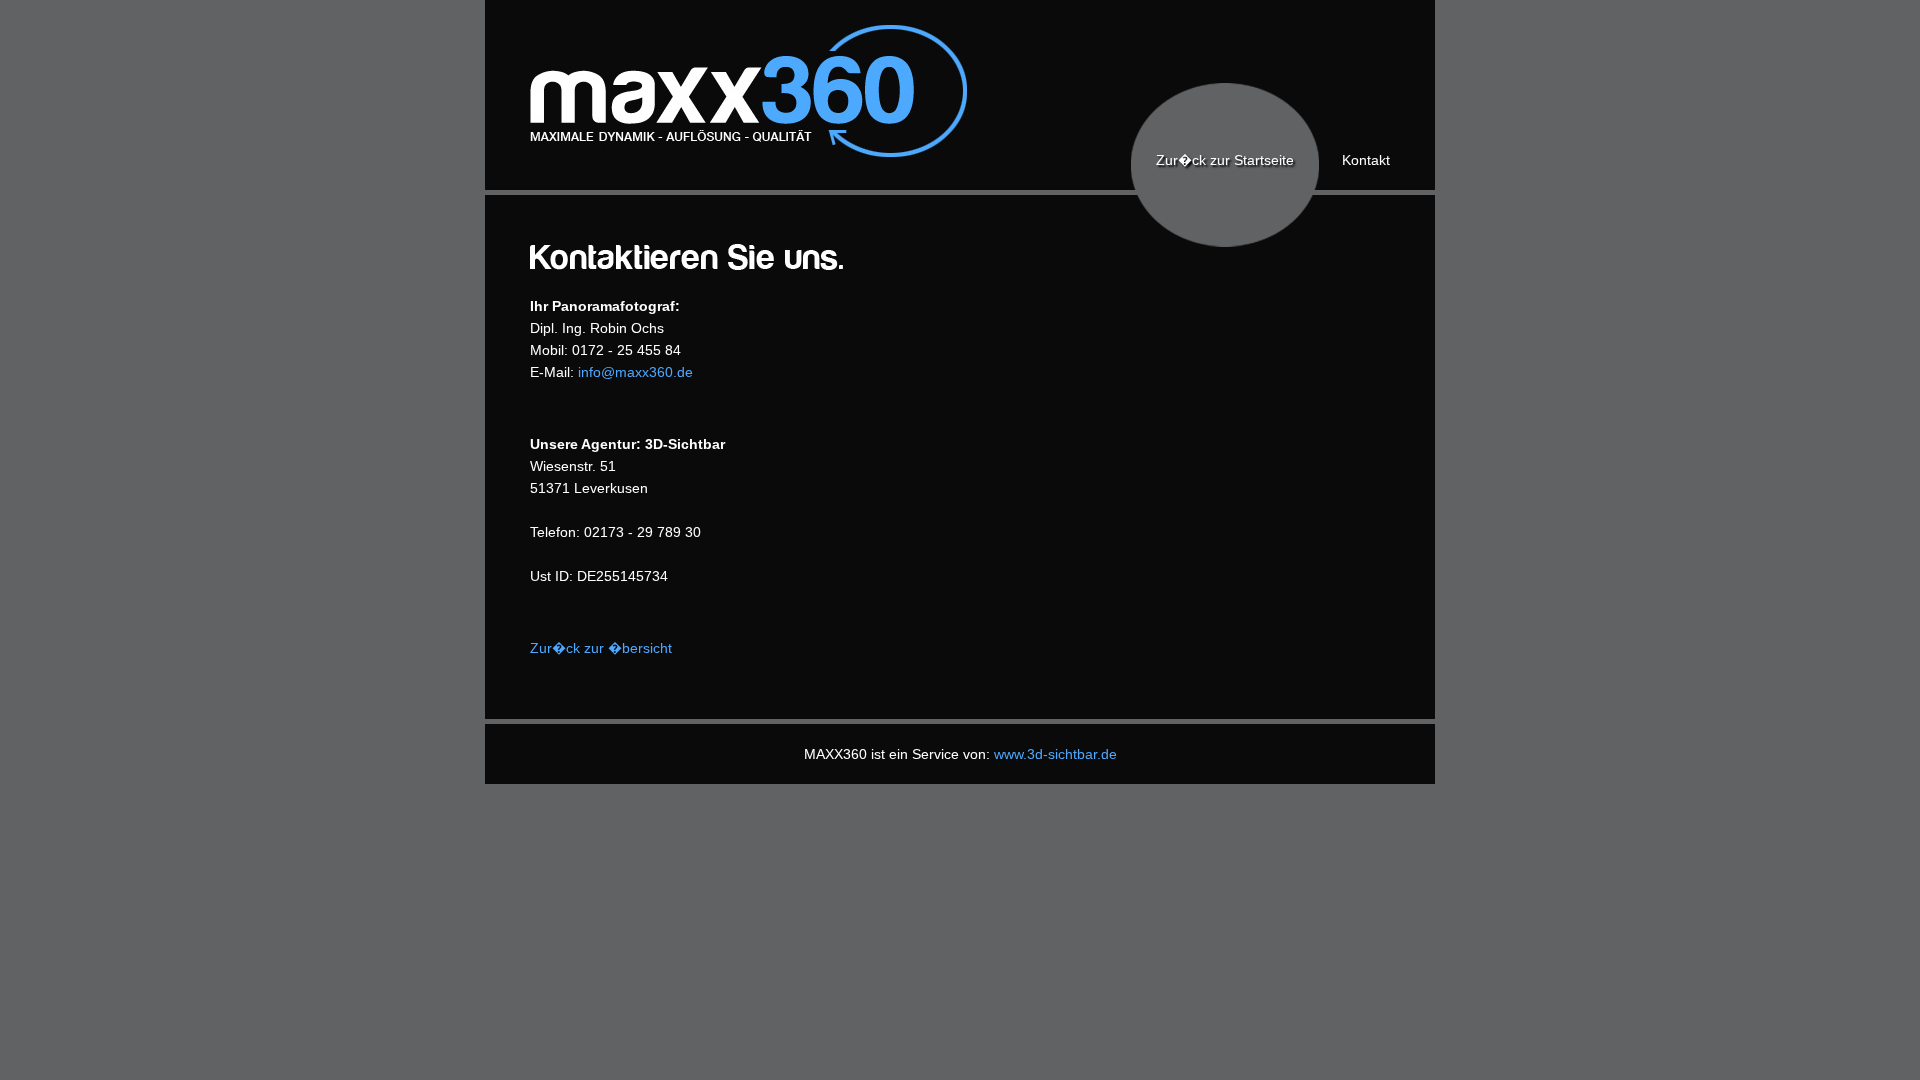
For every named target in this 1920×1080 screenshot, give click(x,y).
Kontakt (1366, 160)
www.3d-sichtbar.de (1055, 754)
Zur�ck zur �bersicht (601, 648)
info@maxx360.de (635, 372)
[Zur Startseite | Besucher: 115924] (730, 155)
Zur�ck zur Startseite (1225, 160)
